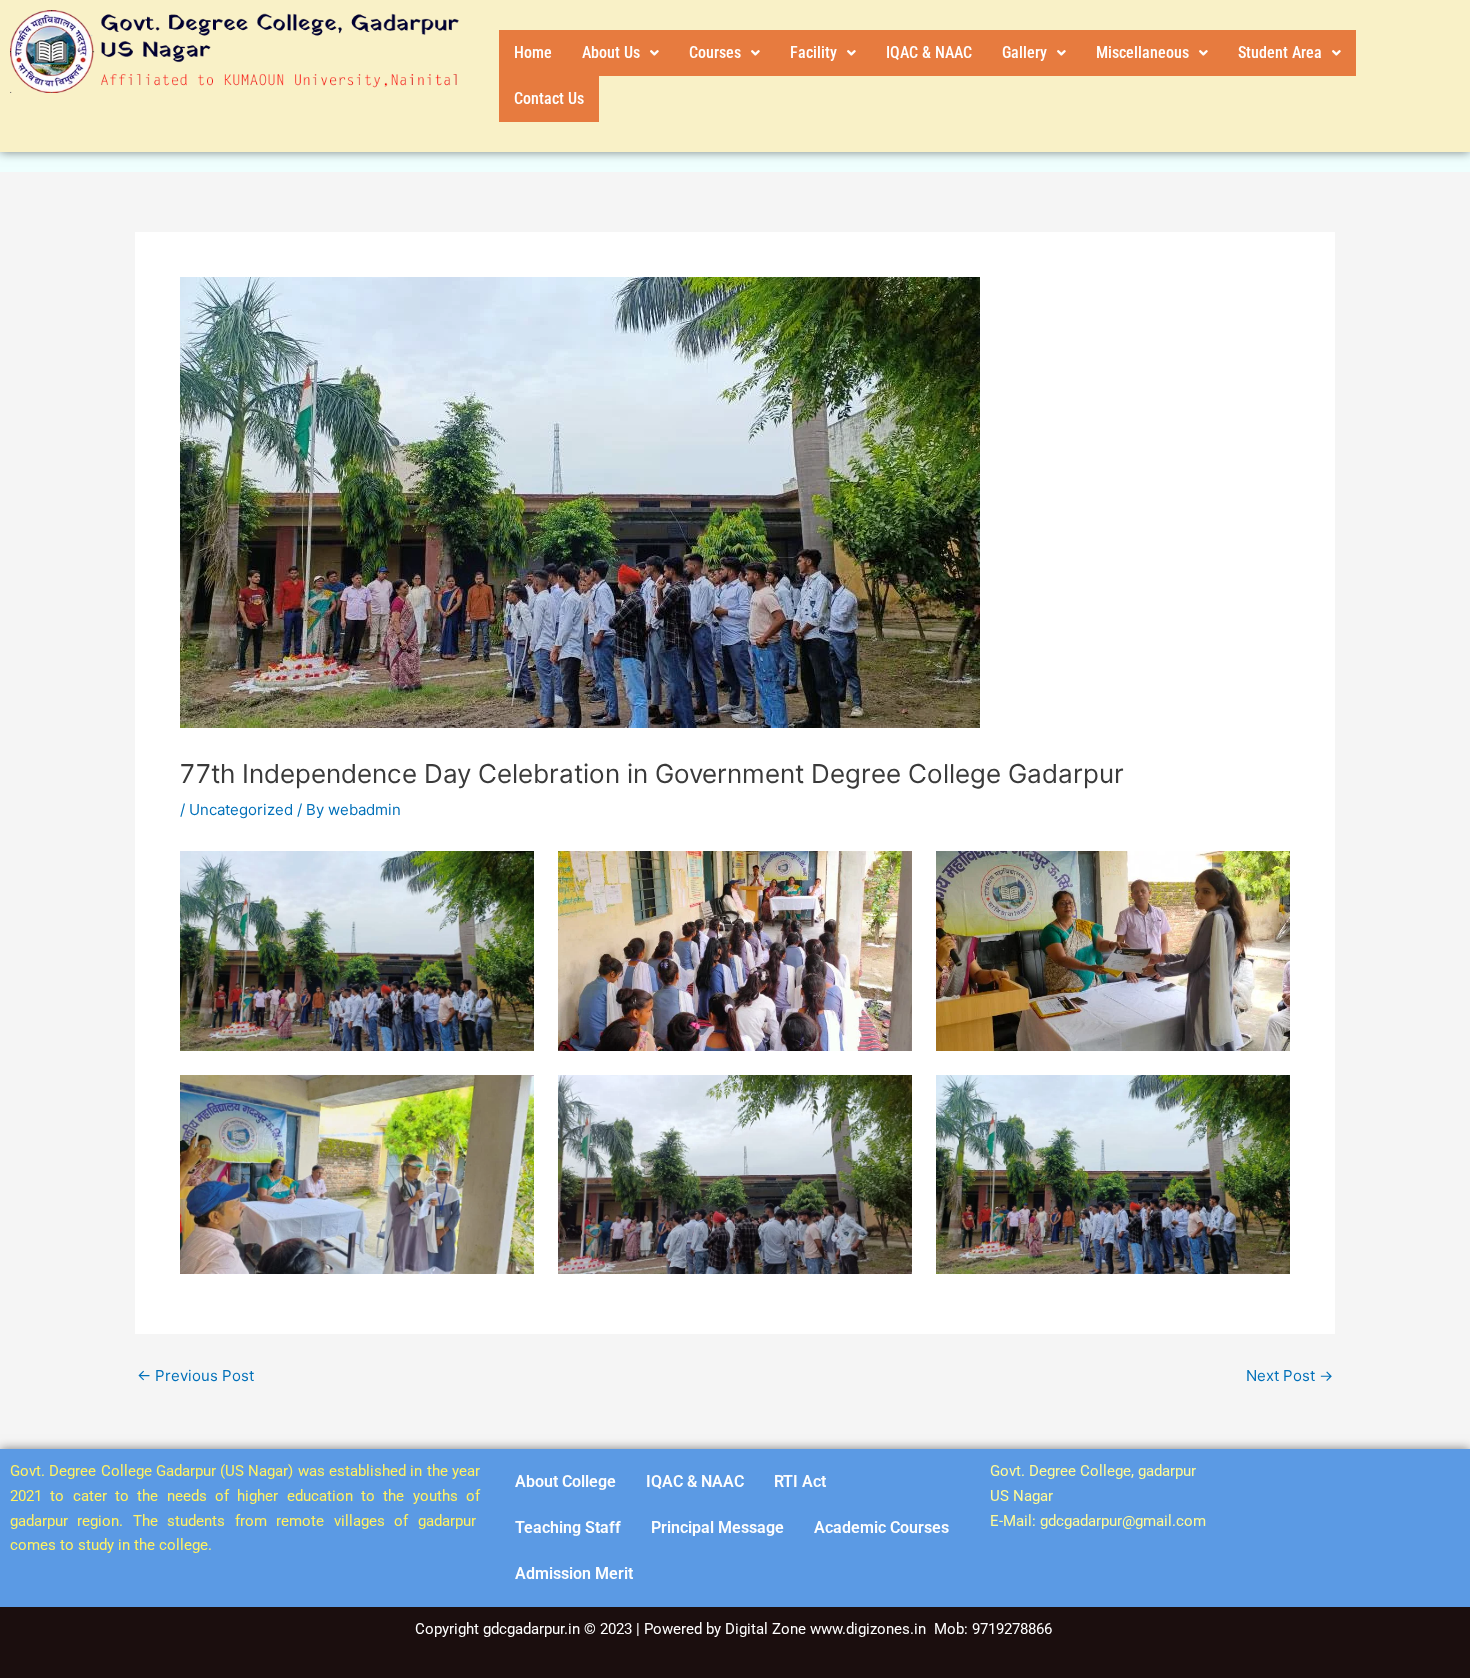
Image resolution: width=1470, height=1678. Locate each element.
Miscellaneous (1142, 52)
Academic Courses (881, 1527)
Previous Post (195, 1375)
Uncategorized (241, 809)
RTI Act (800, 1481)
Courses (715, 52)
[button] (620, 53)
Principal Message (717, 1527)
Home (533, 52)
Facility (813, 52)
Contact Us (549, 98)
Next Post (1289, 1375)
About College (565, 1481)
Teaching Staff (568, 1527)
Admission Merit (574, 1573)
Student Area (1280, 52)
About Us (611, 52)
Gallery (1024, 52)
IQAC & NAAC (929, 52)
